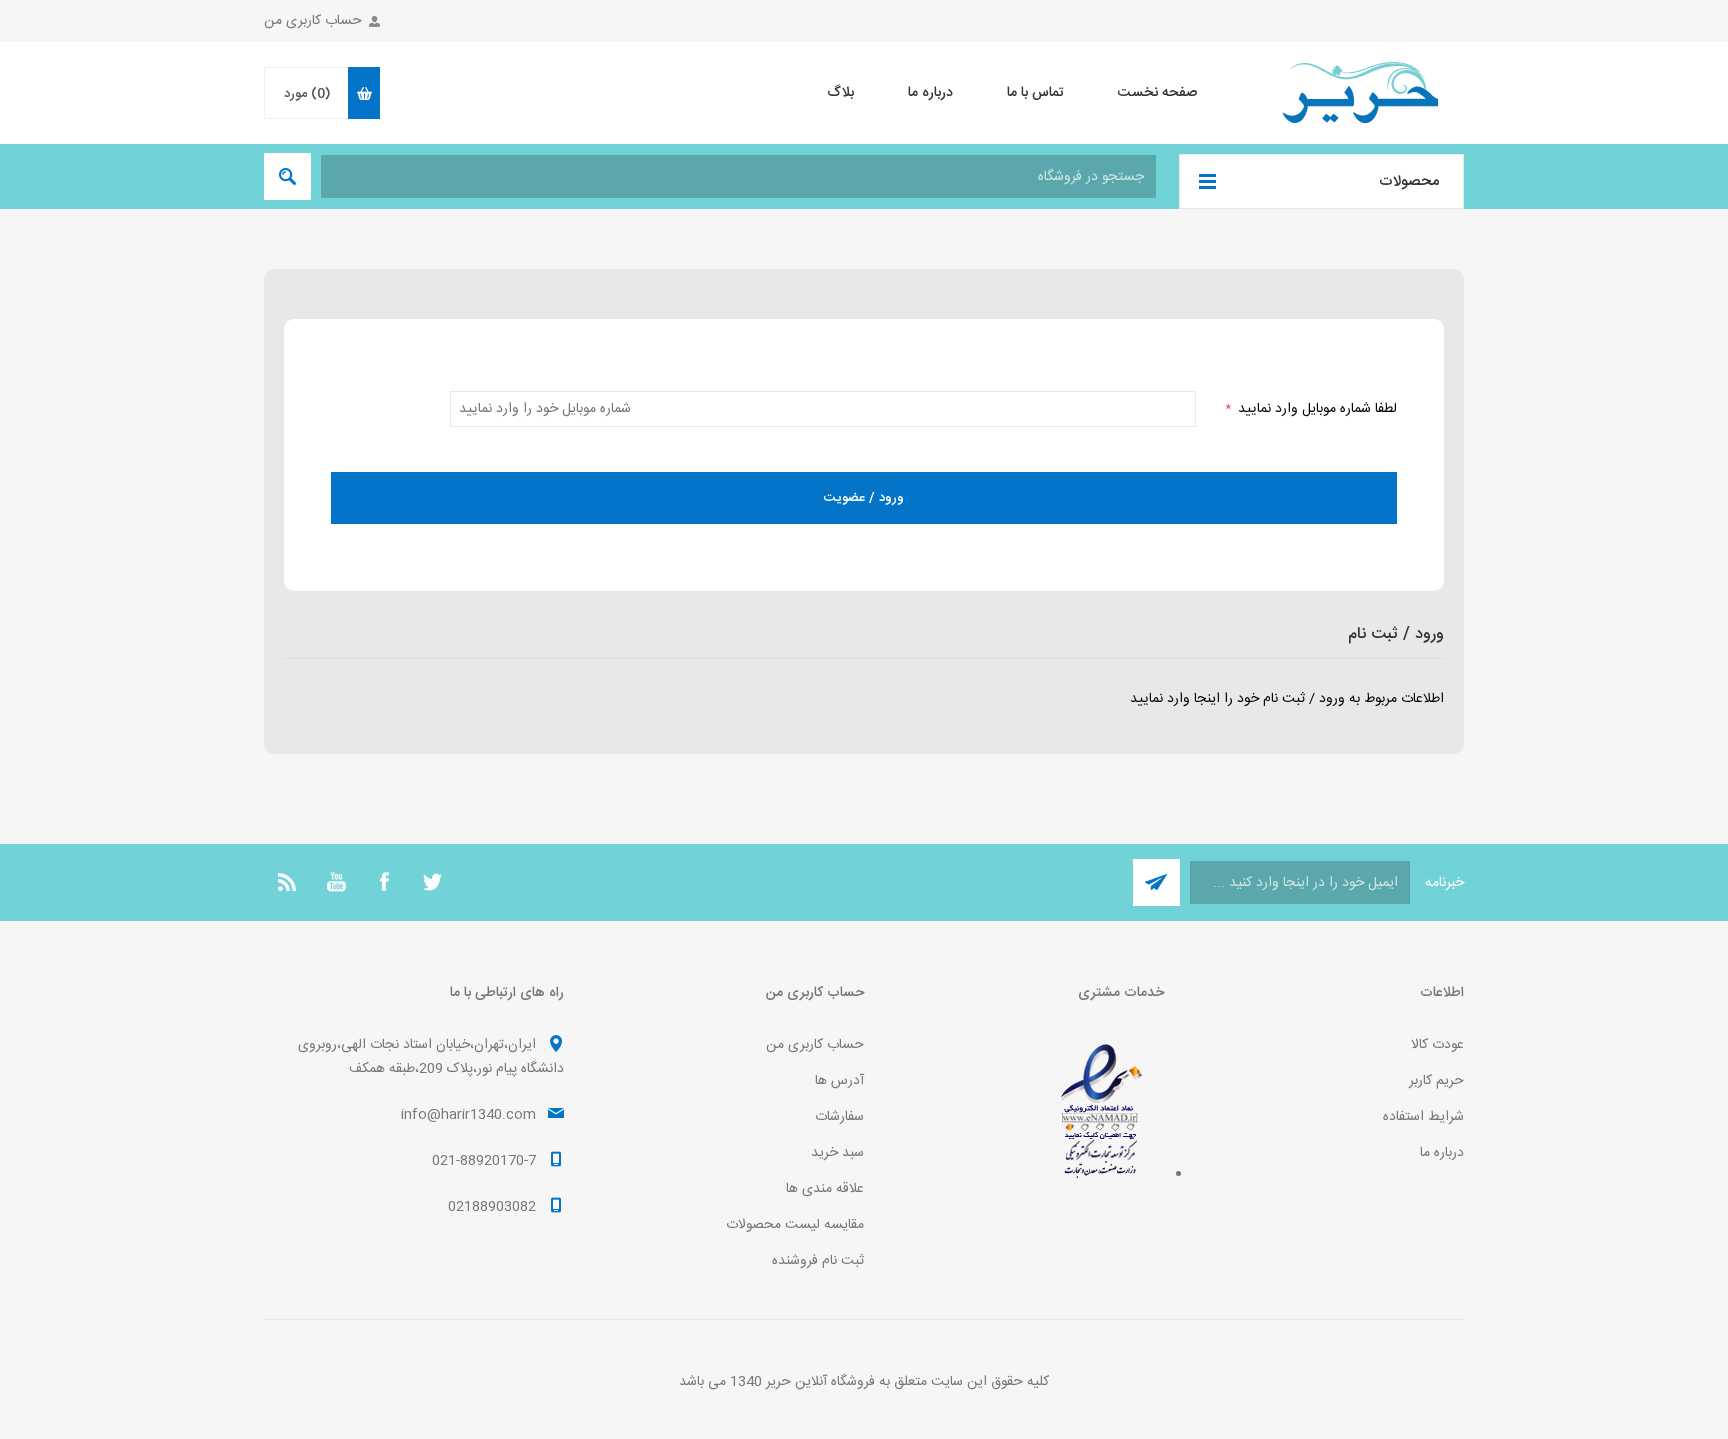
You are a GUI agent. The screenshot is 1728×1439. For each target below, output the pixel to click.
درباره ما (1442, 1153)
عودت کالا (1437, 1045)
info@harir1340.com (468, 1115)
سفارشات (839, 1117)
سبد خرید (837, 1153)
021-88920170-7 (484, 1161)
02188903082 (492, 1207)
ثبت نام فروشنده (818, 1261)
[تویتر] (432, 882)
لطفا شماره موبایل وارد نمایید (1311, 409)
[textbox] (738, 176)
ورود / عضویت (864, 498)
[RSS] (288, 882)
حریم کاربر (1436, 1081)
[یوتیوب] (336, 882)
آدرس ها (839, 1081)
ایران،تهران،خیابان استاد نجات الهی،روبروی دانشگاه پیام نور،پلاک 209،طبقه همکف (431, 1057)
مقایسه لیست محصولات (795, 1225)
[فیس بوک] (384, 882)
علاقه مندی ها (825, 1189)
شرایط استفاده (1423, 1117)
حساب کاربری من (313, 21)
